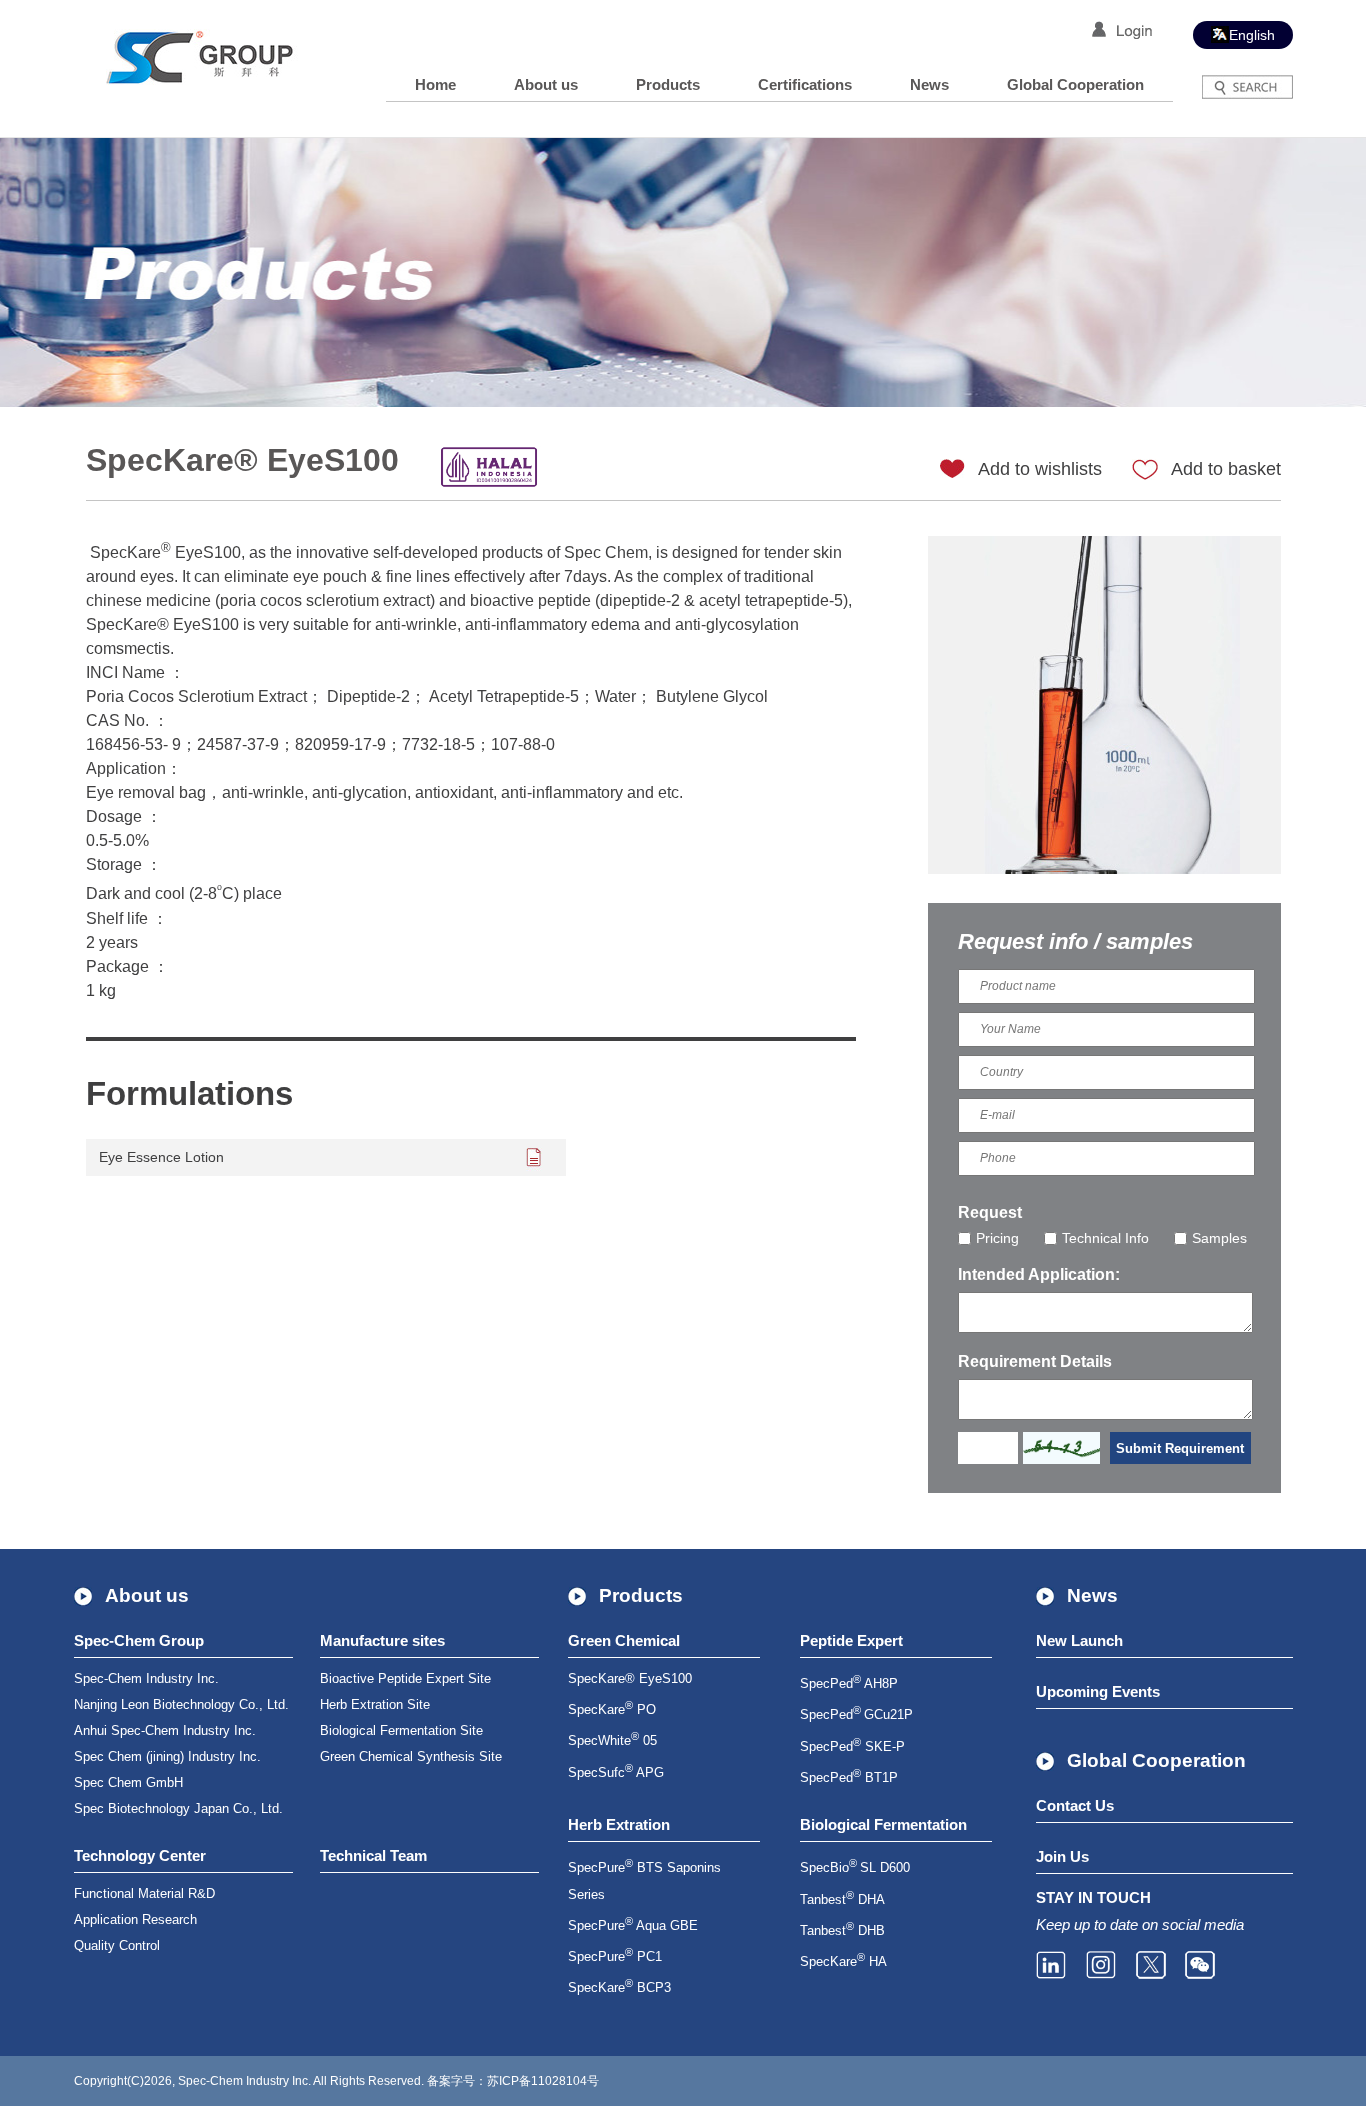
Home (435, 84)
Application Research (135, 1919)
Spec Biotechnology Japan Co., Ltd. (178, 1808)
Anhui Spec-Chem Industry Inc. (165, 1730)
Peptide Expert (851, 1640)
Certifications (805, 84)
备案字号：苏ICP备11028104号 (513, 2081)
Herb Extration (619, 1824)
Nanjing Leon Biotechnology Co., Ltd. (181, 1704)
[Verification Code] (1061, 1448)
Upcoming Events (1098, 1691)
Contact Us (1075, 1805)
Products (668, 84)
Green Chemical (624, 1640)
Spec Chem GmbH (128, 1782)
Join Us (1062, 1856)
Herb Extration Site (375, 1704)
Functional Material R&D (144, 1893)
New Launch (1079, 1640)
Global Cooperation (1075, 84)
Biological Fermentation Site (401, 1730)
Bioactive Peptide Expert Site (405, 1678)
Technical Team (373, 1855)
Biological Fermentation (883, 1824)
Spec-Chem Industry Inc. (146, 1678)
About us (546, 84)
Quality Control (117, 1945)
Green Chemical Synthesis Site (411, 1756)
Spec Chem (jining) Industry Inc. (167, 1756)
